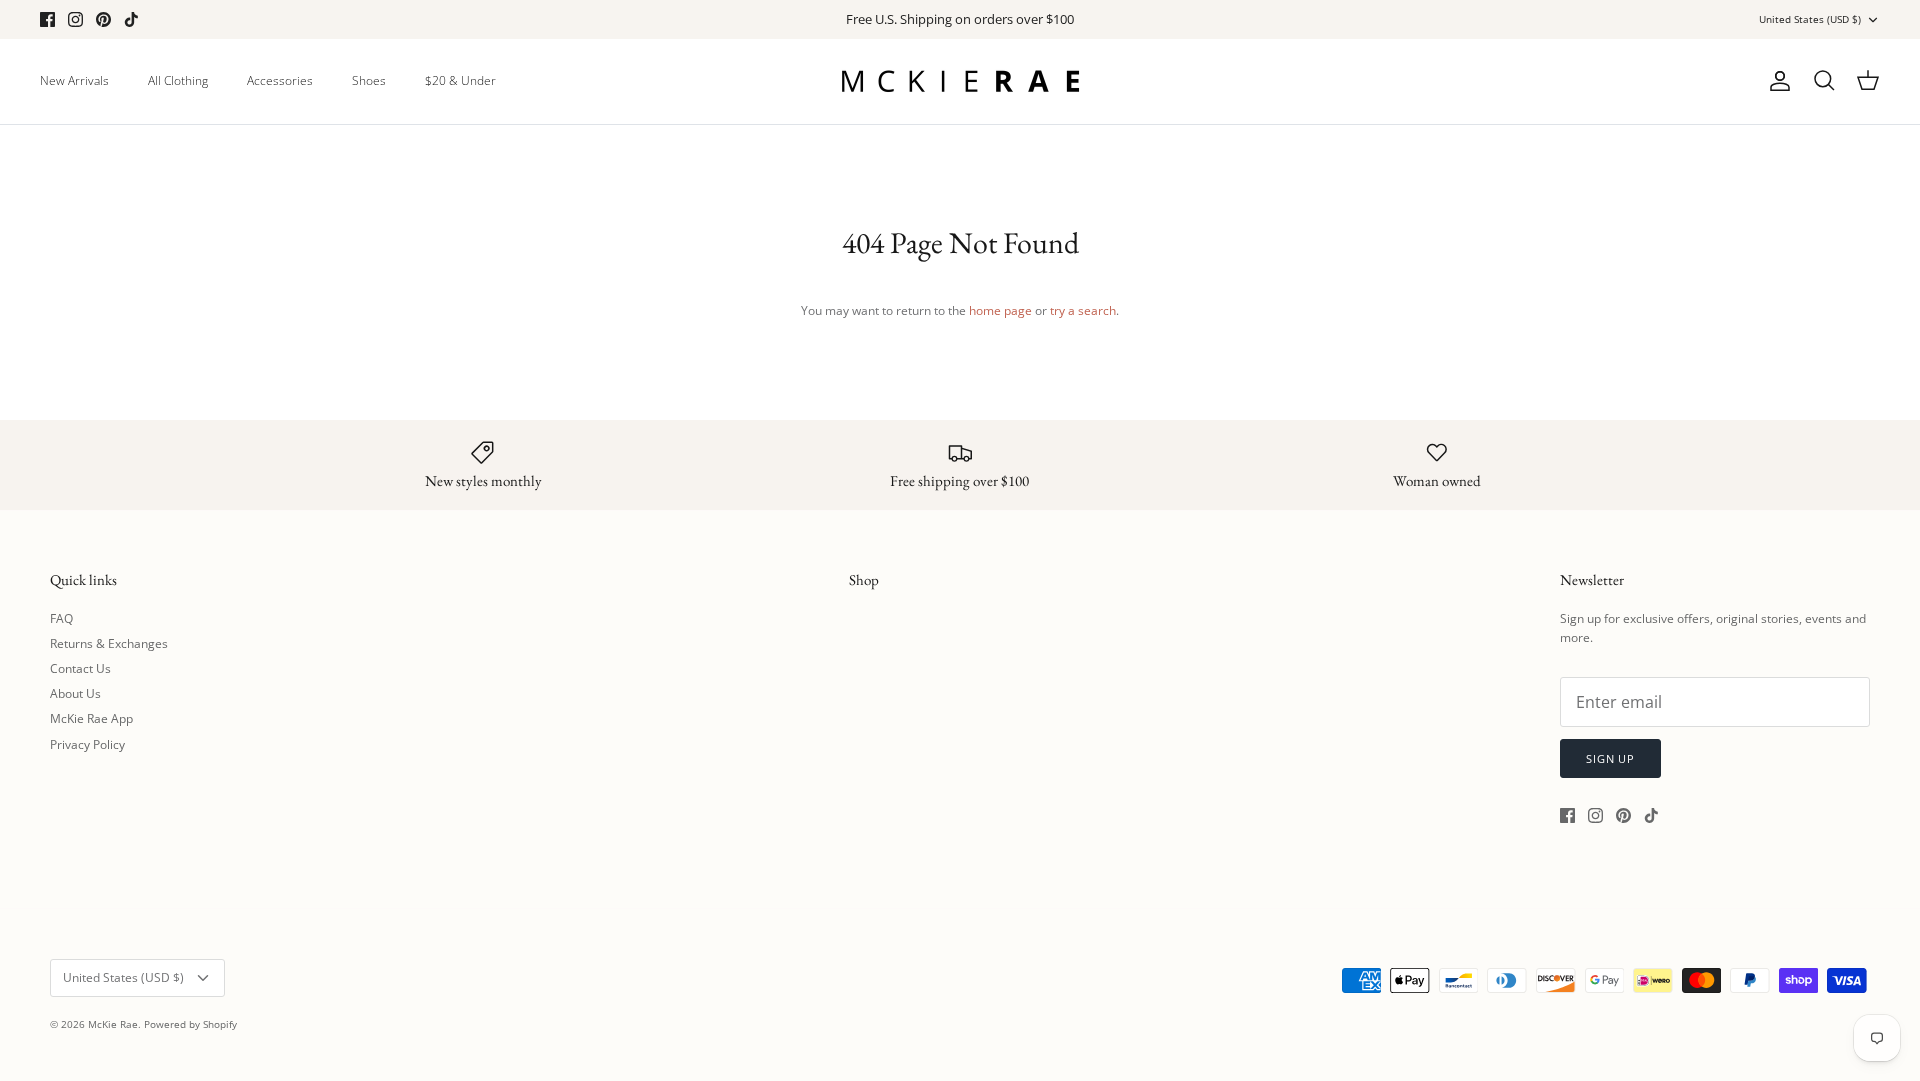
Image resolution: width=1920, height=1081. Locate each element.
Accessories (280, 80)
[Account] (1776, 81)
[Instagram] (75, 19)
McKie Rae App (91, 718)
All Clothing (178, 80)
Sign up (1610, 758)
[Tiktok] (131, 19)
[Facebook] (47, 19)
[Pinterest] (103, 19)
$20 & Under (460, 80)
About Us (75, 693)
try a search (1083, 310)
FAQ (61, 618)
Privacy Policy (87, 744)
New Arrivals (74, 80)
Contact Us (80, 668)
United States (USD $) (1810, 19)
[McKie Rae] (960, 81)
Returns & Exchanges (109, 643)
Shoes (369, 80)
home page (1000, 310)
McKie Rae (113, 1024)
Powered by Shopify (190, 1024)
